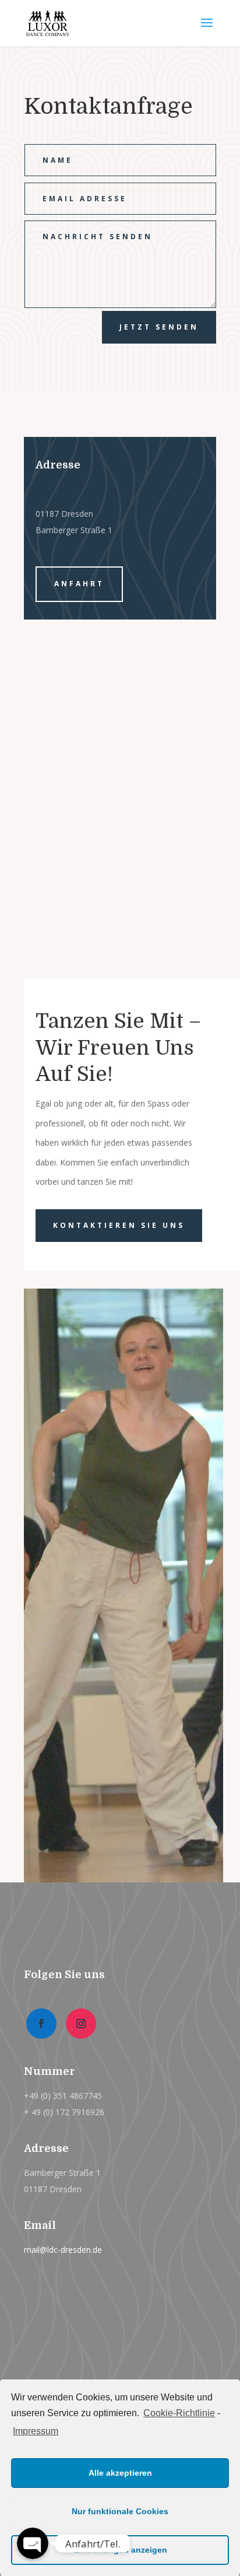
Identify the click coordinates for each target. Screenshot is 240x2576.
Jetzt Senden (159, 327)
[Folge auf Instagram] (81, 2024)
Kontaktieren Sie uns (119, 1225)
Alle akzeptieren (120, 2473)
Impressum (36, 2431)
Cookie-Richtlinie (179, 2413)
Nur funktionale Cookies (120, 2511)
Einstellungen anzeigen (120, 2550)
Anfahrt (79, 584)
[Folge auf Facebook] (41, 2024)
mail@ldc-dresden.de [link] (63, 2250)
